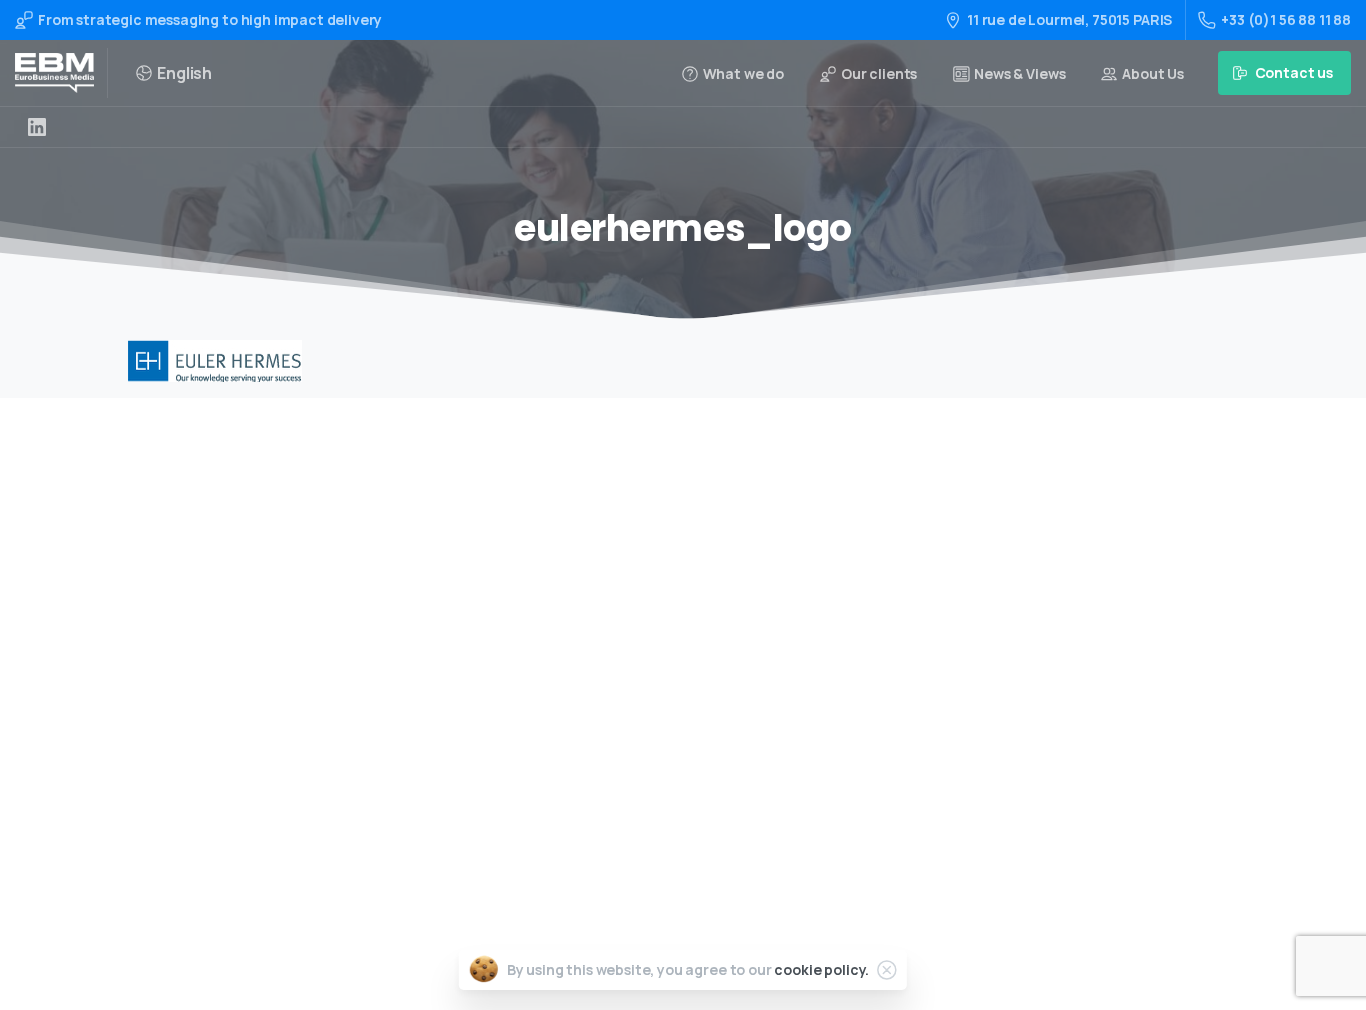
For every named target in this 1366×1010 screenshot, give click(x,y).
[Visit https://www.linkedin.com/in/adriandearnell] (37, 127)
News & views (648, 741)
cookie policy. (821, 969)
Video (622, 614)
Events (626, 646)
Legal (622, 773)
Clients (628, 709)
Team (622, 678)
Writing (629, 550)
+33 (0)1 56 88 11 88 (1286, 19)
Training (632, 582)
